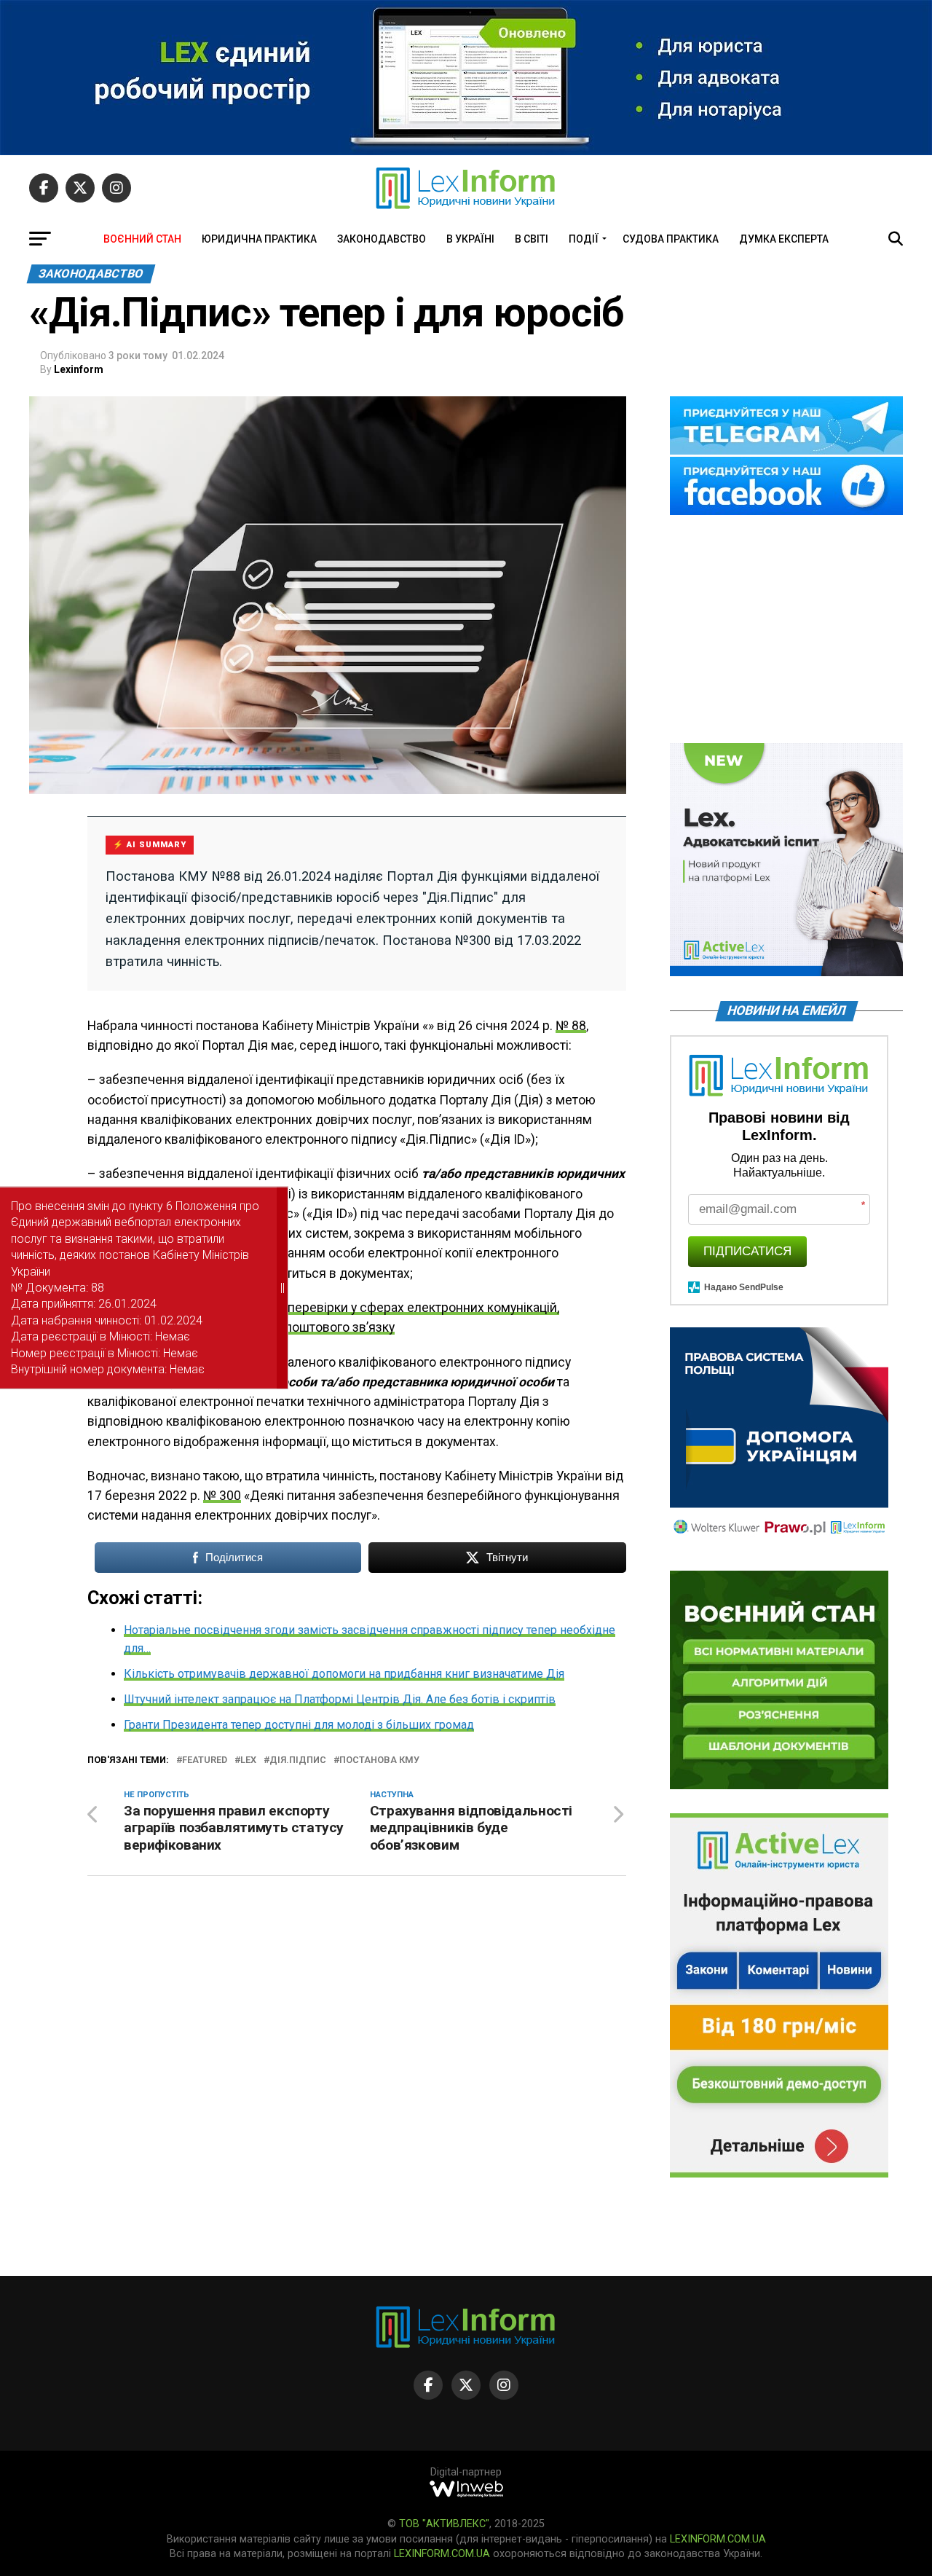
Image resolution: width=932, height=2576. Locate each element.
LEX (248, 1760)
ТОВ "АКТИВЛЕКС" (444, 2524)
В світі (532, 239)
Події (584, 239)
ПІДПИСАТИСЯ (747, 1251)
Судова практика (671, 239)
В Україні (470, 239)
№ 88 (571, 1026)
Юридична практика (259, 239)
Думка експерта (784, 239)
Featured (205, 1760)
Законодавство (382, 239)
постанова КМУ (379, 1760)
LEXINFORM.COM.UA (718, 2539)
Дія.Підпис (298, 1760)
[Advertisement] (786, 630)
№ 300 (222, 1496)
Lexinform (79, 369)
